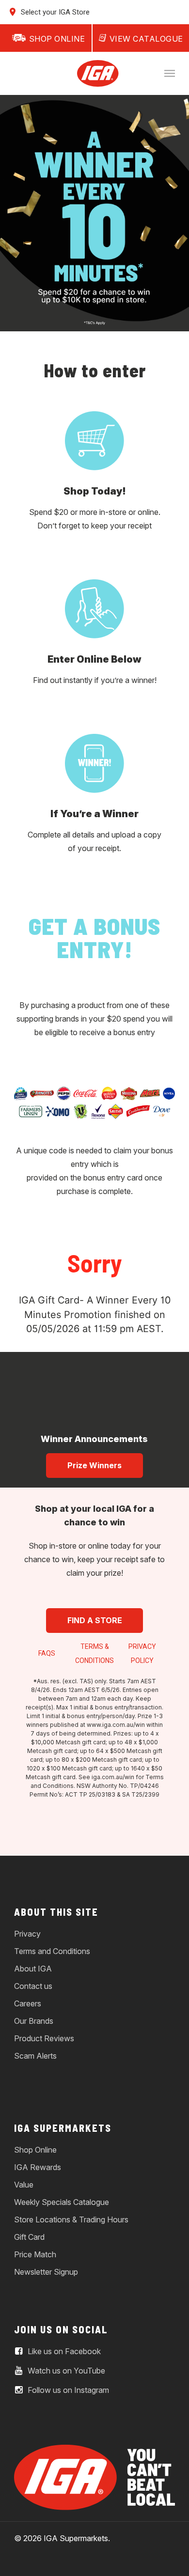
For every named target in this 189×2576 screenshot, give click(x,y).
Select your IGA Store (54, 12)
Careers (28, 2003)
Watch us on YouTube (65, 2371)
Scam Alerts (35, 2056)
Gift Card (29, 2237)
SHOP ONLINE (57, 39)
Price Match (35, 2254)
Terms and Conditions (52, 1951)
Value (24, 2185)
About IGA (33, 1969)
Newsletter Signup (46, 2272)
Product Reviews (44, 2038)
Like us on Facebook (63, 2351)
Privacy (27, 1934)
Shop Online (35, 2150)
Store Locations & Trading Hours (71, 2219)
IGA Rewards (38, 2167)
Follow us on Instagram (67, 2390)
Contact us (33, 1986)
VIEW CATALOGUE (146, 39)
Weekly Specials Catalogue (62, 2202)
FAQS (47, 1653)
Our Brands (34, 2021)
